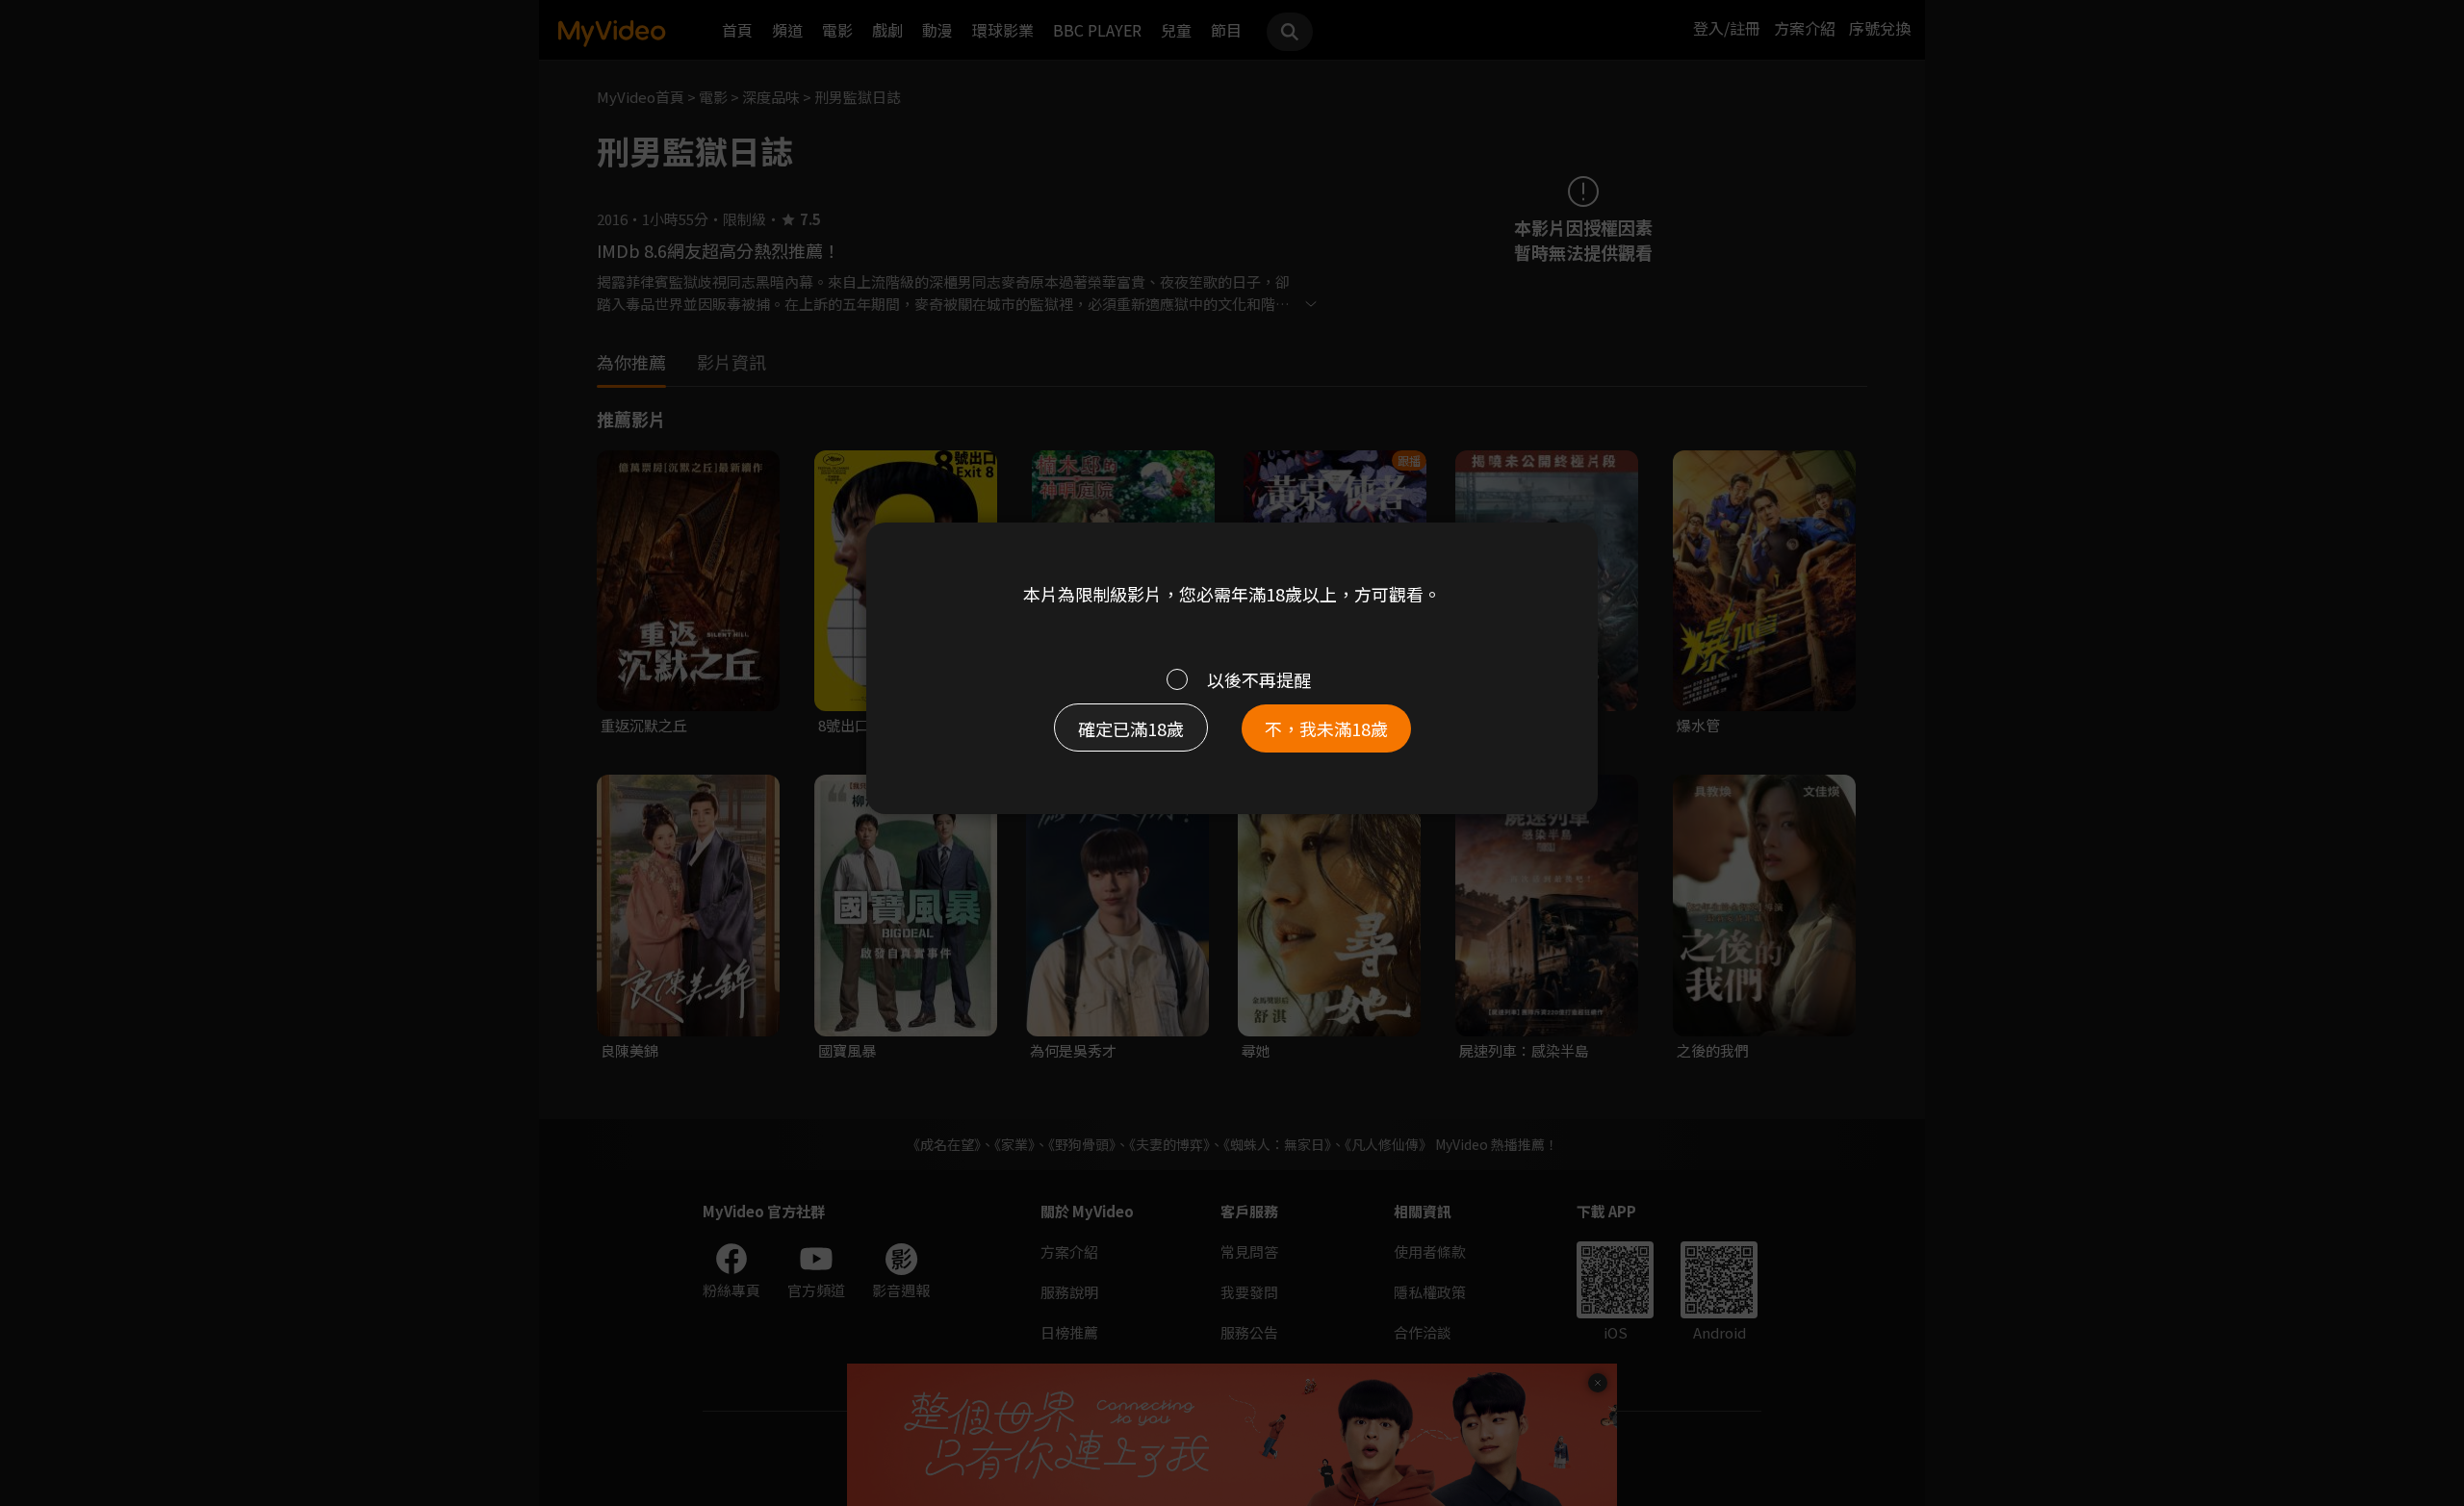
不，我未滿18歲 (1326, 728)
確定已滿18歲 (1131, 728)
